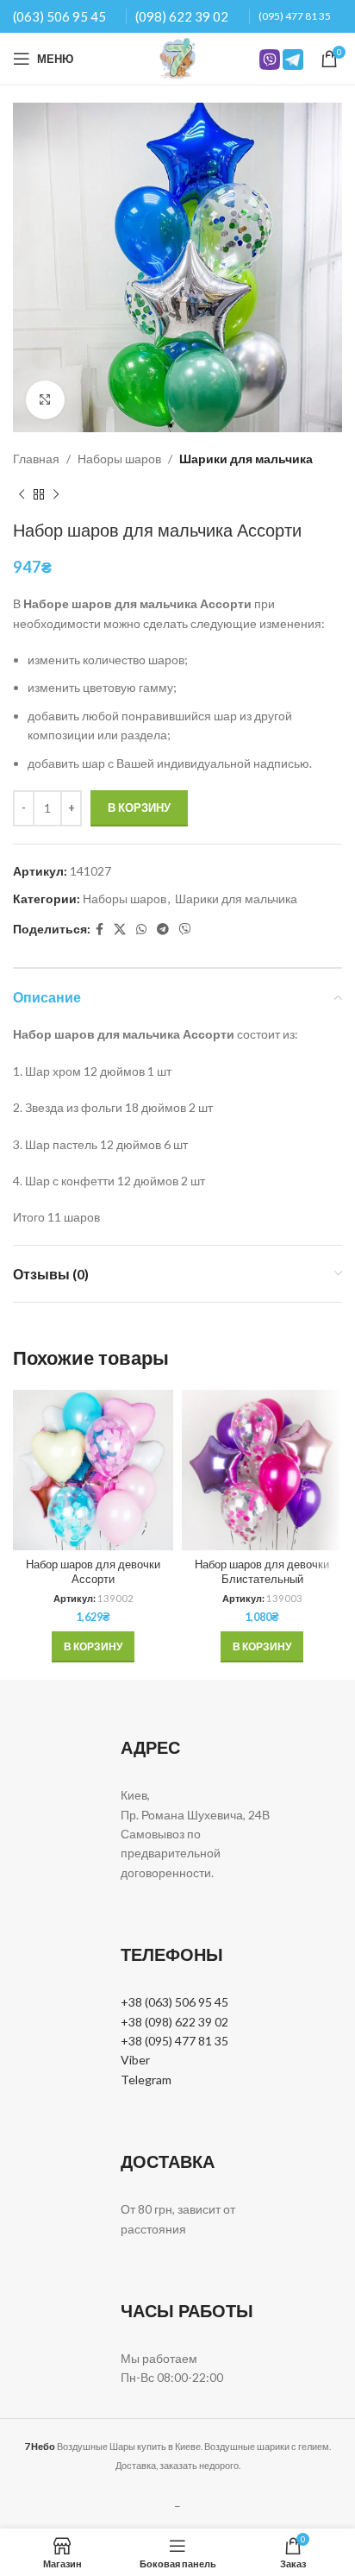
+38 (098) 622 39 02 (174, 2022)
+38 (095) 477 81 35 (174, 2041)
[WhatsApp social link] (141, 930)
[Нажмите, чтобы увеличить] (45, 400)
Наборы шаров (119, 459)
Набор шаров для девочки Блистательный (262, 1572)
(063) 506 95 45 (59, 16)
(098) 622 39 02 (182, 16)
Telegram (146, 2080)
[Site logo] (177, 57)
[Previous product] (22, 494)
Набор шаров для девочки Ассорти (93, 1572)
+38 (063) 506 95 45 (174, 2002)
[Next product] (56, 494)
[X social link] (120, 930)
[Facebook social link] (100, 930)
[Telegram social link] (163, 930)
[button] (93, 1647)
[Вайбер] (185, 930)
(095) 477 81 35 (295, 16)
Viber (135, 2060)
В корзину (139, 807)
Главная (36, 459)
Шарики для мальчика (246, 459)
